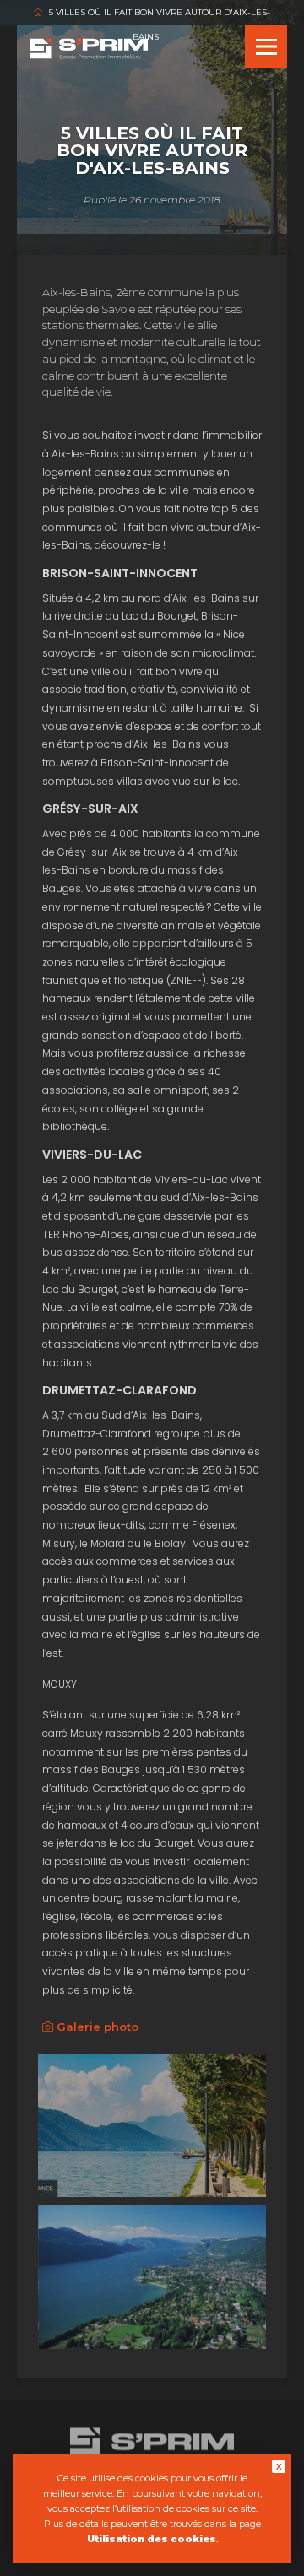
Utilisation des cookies (152, 2539)
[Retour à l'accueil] (89, 54)
